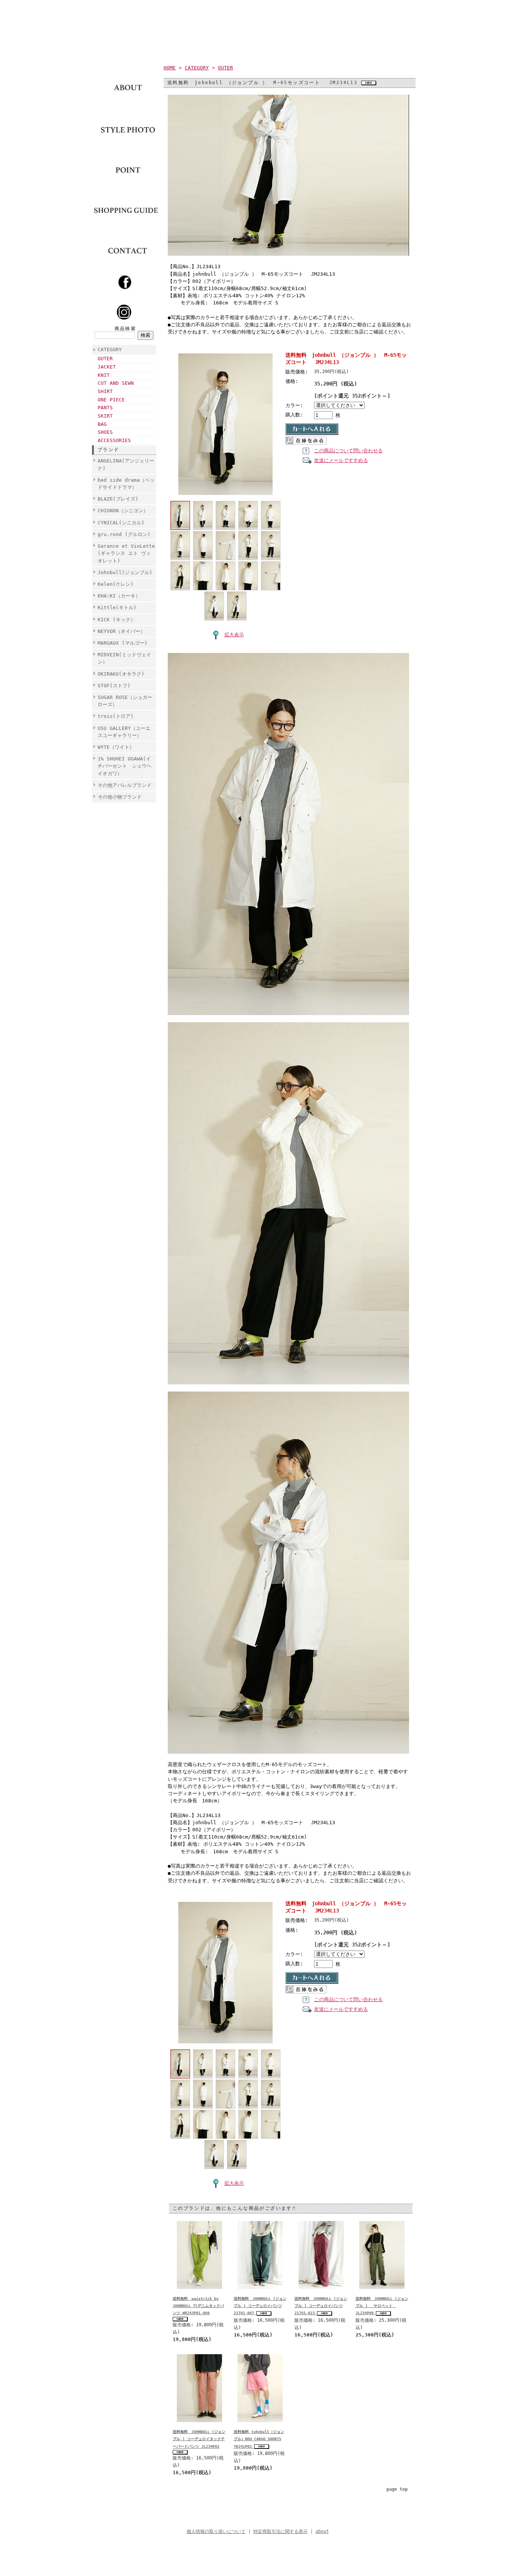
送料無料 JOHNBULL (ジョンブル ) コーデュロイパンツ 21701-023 (321, 2306)
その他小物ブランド (120, 797)
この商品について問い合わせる (348, 451)
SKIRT (105, 416)
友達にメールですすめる (341, 460)
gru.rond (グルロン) (124, 534)
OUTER (105, 359)
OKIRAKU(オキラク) (121, 674)
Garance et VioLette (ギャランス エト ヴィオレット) (126, 553)
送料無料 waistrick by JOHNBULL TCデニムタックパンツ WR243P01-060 (198, 2306)
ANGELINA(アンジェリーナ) (126, 464)
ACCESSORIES (114, 440)
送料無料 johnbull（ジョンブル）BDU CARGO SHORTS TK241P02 (259, 2439)
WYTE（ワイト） (116, 747)
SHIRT (105, 391)
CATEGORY (110, 349)
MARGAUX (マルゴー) (123, 643)
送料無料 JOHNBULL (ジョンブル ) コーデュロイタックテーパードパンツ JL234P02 (199, 2439)
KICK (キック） (116, 620)
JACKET (107, 367)
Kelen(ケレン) (116, 584)
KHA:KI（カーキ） (119, 596)
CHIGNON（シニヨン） (125, 511)
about (322, 2531)
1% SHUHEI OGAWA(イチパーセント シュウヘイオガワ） (125, 766)
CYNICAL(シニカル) (121, 523)
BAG (102, 424)
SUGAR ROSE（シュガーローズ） (125, 701)
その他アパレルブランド (125, 785)
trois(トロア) (116, 716)
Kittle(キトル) (117, 608)
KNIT (104, 375)
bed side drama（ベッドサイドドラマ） (126, 484)
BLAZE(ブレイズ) (118, 499)
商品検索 (126, 329)
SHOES (105, 432)
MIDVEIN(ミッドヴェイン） (124, 658)
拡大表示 (234, 635)
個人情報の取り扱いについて (216, 2531)
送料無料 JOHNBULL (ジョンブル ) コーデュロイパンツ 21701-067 (260, 2306)
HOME (170, 68)
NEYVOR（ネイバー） (121, 631)
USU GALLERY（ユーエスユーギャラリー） (124, 732)
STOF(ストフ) (114, 686)
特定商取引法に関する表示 (280, 2531)
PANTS (105, 408)
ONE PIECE (111, 400)
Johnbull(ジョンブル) (125, 572)
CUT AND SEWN (116, 383)
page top (397, 2489)
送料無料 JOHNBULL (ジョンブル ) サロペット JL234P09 (382, 2306)
